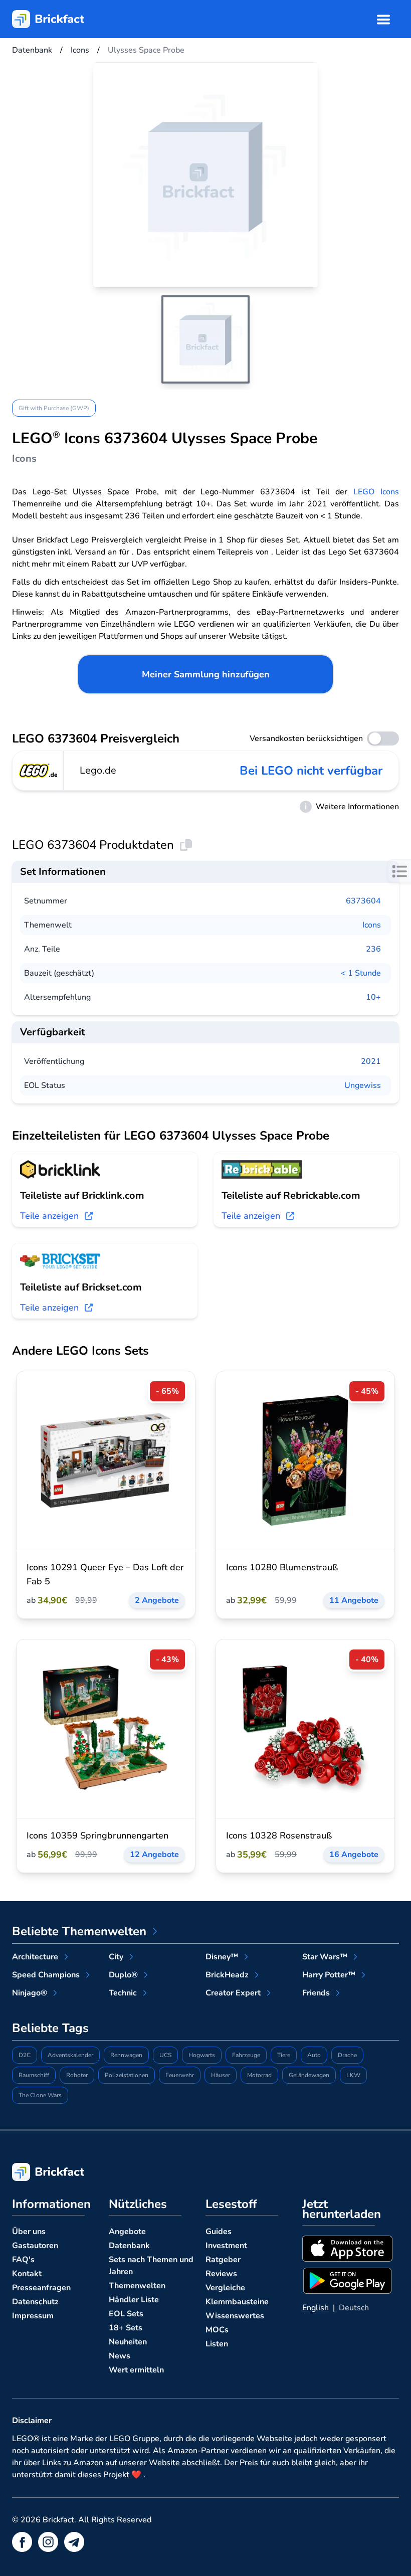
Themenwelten (137, 2286)
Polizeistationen (127, 2075)
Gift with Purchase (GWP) (54, 408)
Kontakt (27, 2274)
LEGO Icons (376, 492)
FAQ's (23, 2260)
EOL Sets (126, 2314)
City (116, 1957)
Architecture (35, 1957)
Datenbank (129, 2246)
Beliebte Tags (50, 2028)
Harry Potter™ (329, 1975)
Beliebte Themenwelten (79, 1931)
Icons (372, 925)
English (316, 2308)
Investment (226, 2246)
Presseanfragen (41, 2288)
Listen (217, 2344)
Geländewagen (309, 2075)
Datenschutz (35, 2302)
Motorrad (259, 2075)
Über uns (29, 2232)
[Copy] (186, 845)
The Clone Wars (40, 2095)
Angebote (127, 2232)
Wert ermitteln (136, 2370)
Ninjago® (30, 1993)
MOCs (217, 2330)
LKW (353, 2075)
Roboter (77, 2075)
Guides (219, 2232)
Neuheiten (128, 2342)
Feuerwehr (180, 2075)
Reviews (221, 2274)
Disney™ (222, 1957)
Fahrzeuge (246, 2055)
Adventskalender (70, 2055)
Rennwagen (126, 2055)
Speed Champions (46, 1975)
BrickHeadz (227, 1975)
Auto (314, 2055)
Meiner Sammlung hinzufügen (206, 674)
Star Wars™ (325, 1957)
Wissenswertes (235, 2316)
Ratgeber (223, 2260)
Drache (347, 2055)
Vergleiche (225, 2288)
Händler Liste (134, 2300)
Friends (316, 1993)
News (120, 2356)
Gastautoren (35, 2246)
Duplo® (123, 1975)
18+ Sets (126, 2328)
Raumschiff (34, 2075)
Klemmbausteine (237, 2302)
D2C (25, 2055)
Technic (123, 1993)
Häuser (221, 2075)
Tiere (284, 2055)
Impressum (33, 2316)
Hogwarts (202, 2055)
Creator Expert (233, 1993)
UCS (165, 2055)
